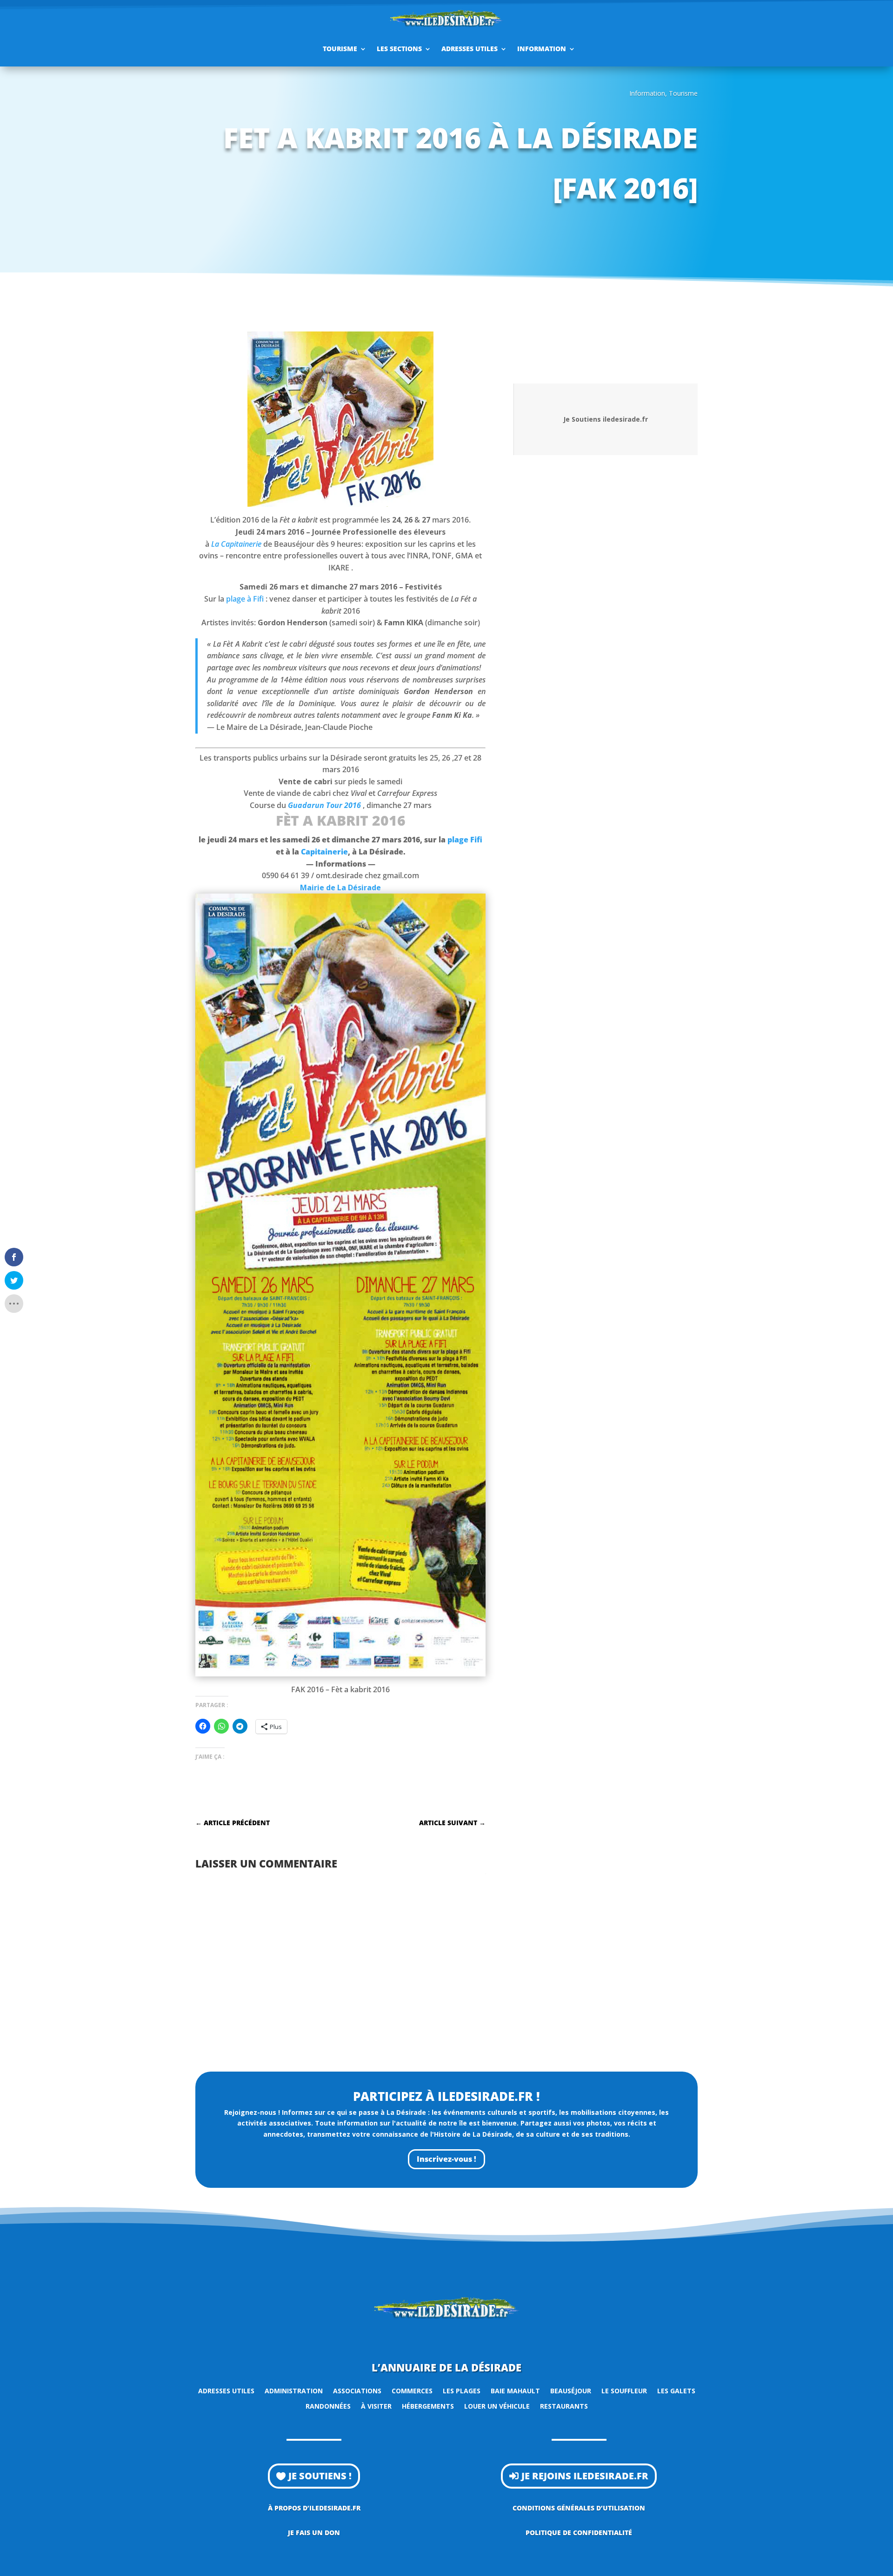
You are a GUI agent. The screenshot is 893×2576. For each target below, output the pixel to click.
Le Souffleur (624, 2391)
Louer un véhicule (497, 2406)
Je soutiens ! (320, 2476)
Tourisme (340, 49)
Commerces (412, 2391)
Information (542, 49)
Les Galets (676, 2391)
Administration (294, 2391)
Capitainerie (324, 852)
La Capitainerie (236, 544)
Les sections (399, 49)
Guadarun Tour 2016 (324, 805)
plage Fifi (465, 840)
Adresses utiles (470, 49)
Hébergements (428, 2406)
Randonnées (328, 2406)
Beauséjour (571, 2391)
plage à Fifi (245, 599)
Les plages (462, 2391)
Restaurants (564, 2406)
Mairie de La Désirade (340, 887)
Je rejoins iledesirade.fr (585, 2476)
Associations (357, 2391)
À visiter (376, 2406)
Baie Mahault (515, 2391)
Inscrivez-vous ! (446, 2159)
